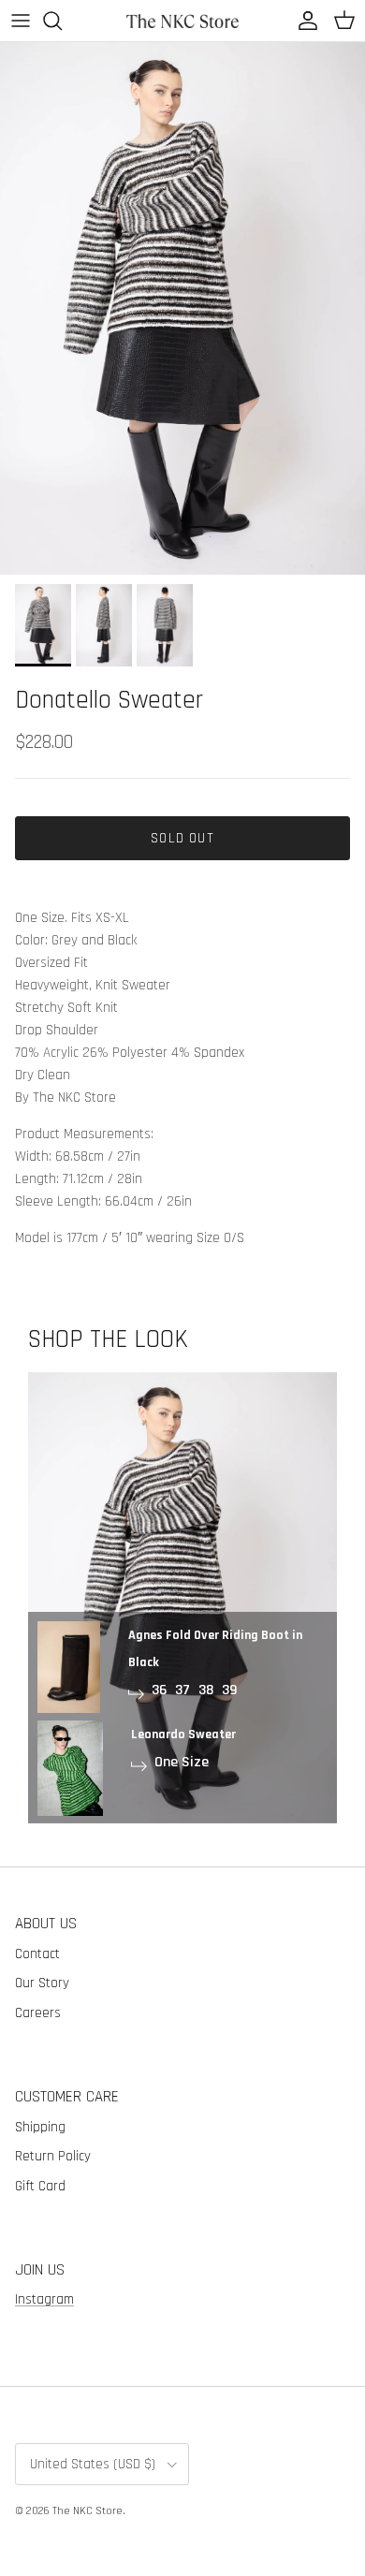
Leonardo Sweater (183, 1734)
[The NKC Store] (182, 20)
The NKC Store (88, 2511)
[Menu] (21, 21)
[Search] (62, 21)
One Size (182, 1762)
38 (206, 1690)
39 (229, 1690)
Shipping (40, 2127)
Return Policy (53, 2156)
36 (159, 1690)
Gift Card (40, 2186)
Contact (37, 1954)
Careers (38, 2013)
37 (182, 1690)
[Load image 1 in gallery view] (182, 308)
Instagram (44, 2299)
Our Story (42, 1983)
